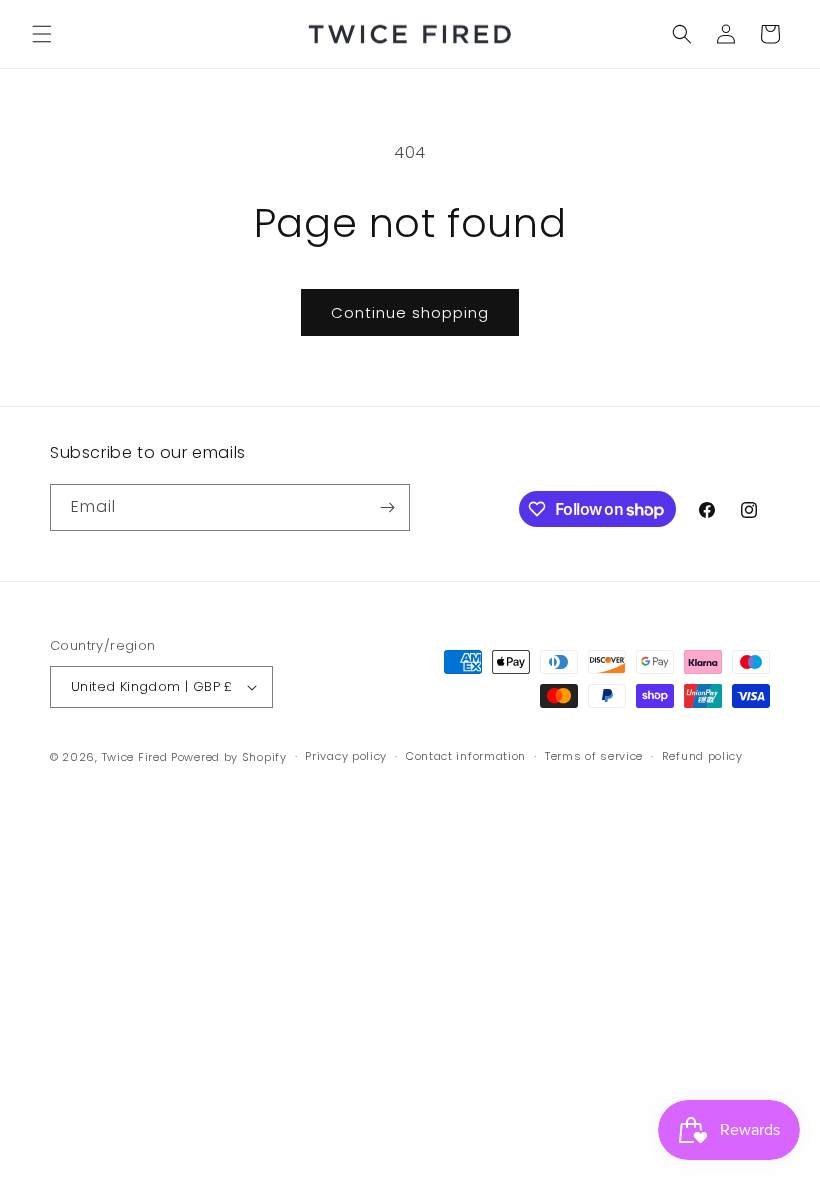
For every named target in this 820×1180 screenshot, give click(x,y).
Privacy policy (346, 756)
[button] (42, 34)
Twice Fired (135, 757)
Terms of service (594, 756)
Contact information (466, 756)
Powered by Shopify (229, 757)
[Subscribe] (387, 507)
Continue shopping (410, 312)
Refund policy (702, 756)
